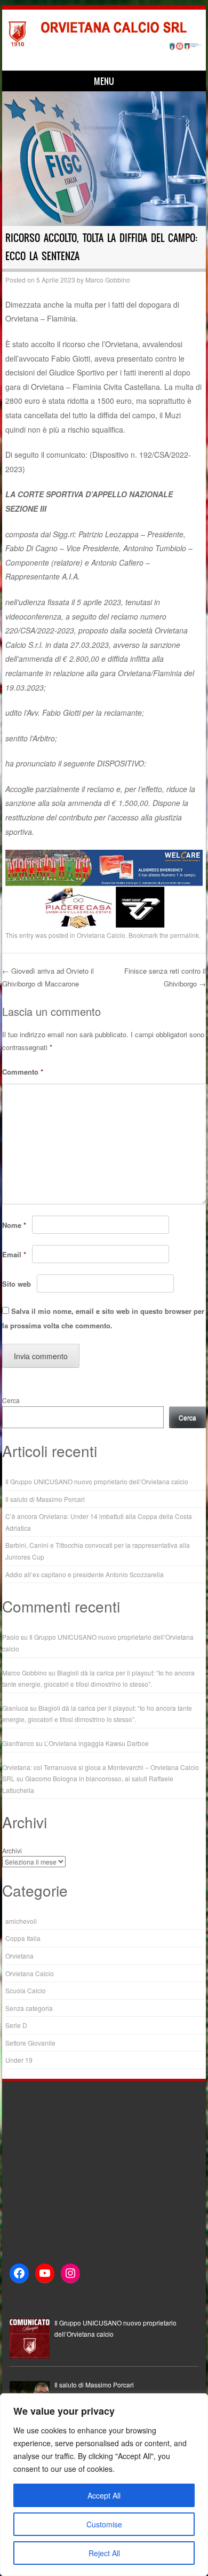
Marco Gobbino (108, 280)
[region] (104, 2485)
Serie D (16, 2025)
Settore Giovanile (30, 2043)
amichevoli (21, 1921)
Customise (104, 2524)
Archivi (12, 1850)
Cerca (11, 1400)
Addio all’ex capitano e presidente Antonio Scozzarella (85, 1574)
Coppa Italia (23, 1938)
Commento (23, 1072)
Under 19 (19, 2060)
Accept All (104, 2495)
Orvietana (19, 1956)
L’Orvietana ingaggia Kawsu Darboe (97, 1743)
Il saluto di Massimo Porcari (45, 1499)
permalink (185, 935)
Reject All (104, 2553)
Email (14, 1254)
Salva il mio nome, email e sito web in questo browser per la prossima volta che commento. (103, 1318)
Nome (14, 1225)
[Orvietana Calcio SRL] (102, 48)
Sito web (17, 1284)
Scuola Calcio (26, 1990)
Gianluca (15, 1708)
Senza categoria (29, 2008)
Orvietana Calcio (101, 935)
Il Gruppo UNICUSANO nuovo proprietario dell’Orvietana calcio (97, 1481)
